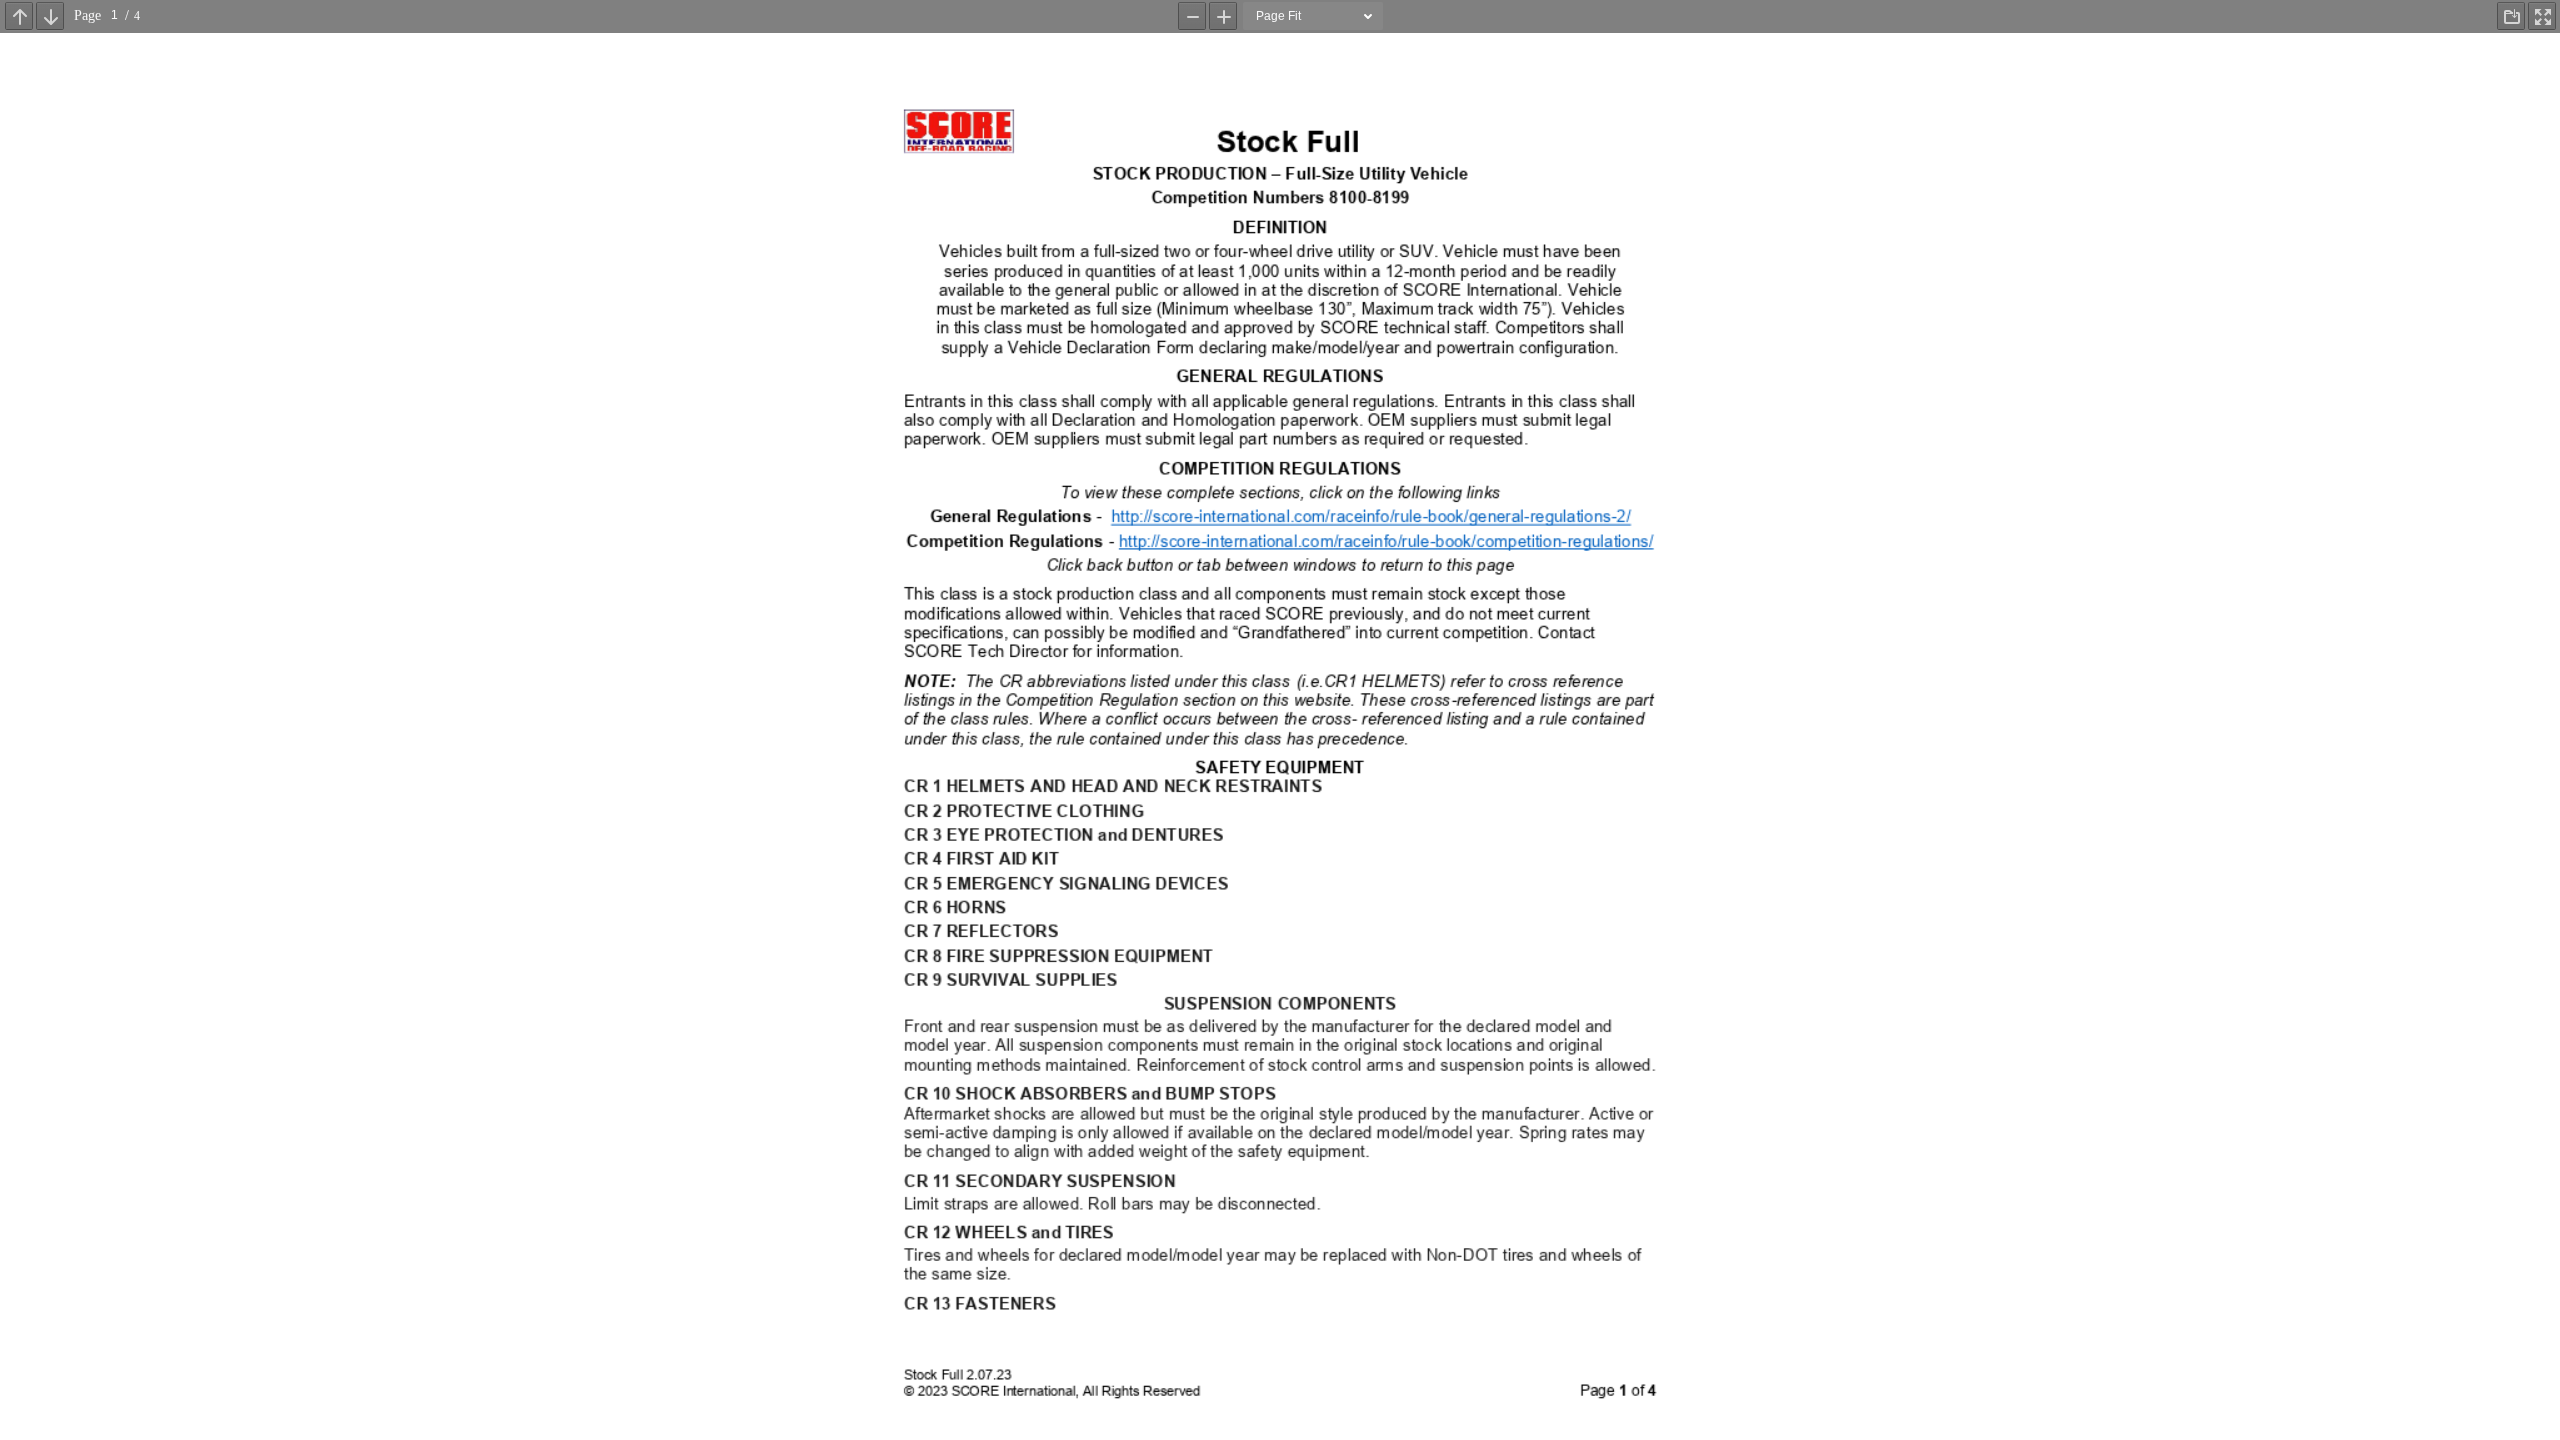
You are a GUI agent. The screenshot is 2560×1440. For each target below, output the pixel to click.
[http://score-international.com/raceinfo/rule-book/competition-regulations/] (1386, 543)
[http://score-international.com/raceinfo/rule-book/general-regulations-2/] (1370, 519)
